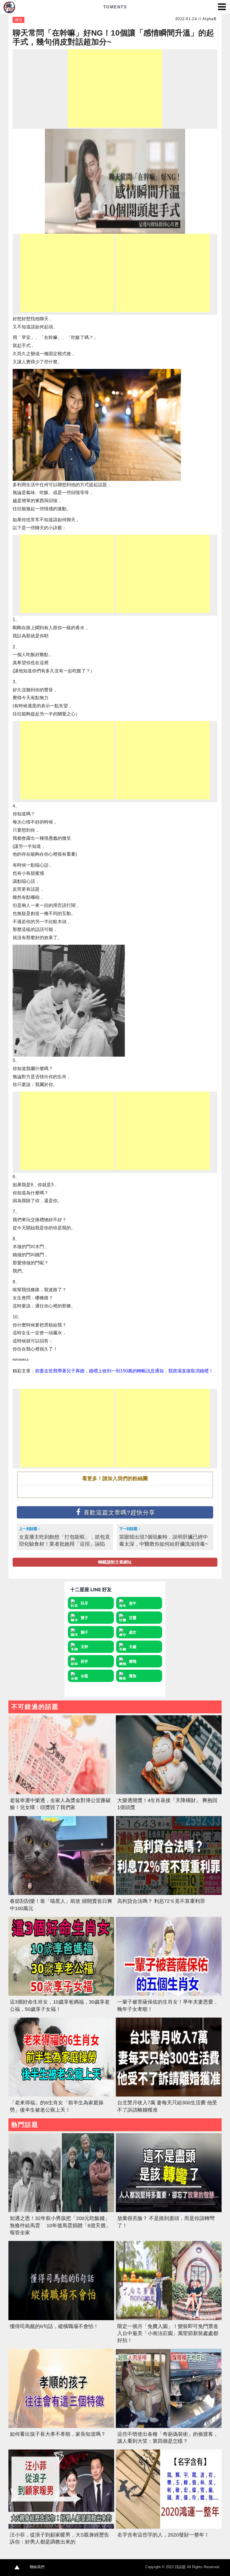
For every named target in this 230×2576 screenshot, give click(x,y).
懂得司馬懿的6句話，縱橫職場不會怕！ (54, 2326)
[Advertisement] (115, 88)
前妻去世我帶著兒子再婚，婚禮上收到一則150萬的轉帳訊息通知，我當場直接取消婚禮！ (124, 1371)
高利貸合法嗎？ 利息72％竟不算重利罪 (161, 1901)
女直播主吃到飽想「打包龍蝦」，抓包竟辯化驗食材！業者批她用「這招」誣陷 (65, 1540)
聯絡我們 (37, 2567)
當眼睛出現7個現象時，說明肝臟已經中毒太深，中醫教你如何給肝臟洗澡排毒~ (164, 1540)
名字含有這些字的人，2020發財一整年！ (163, 2535)
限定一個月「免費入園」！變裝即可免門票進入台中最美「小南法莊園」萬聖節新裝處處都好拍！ (168, 2333)
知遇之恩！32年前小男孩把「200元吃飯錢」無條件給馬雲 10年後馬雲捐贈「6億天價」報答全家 (60, 2225)
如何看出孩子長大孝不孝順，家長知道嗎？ (58, 2434)
